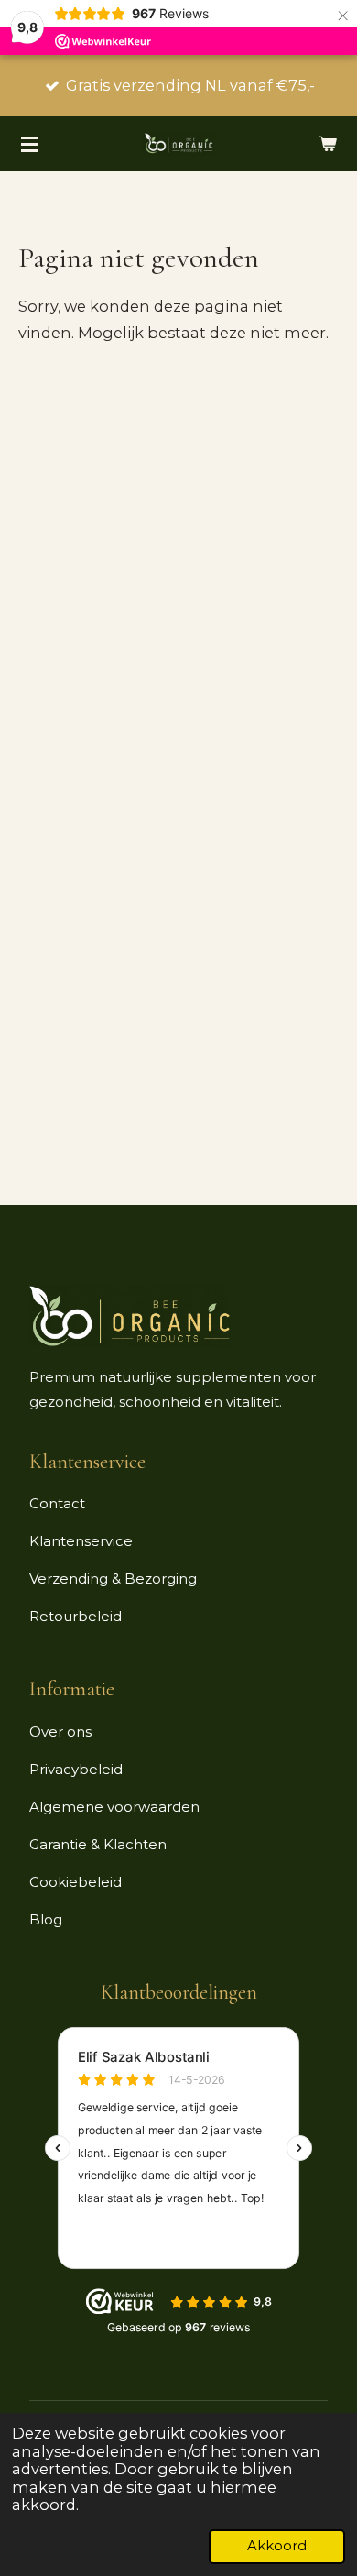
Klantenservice (81, 1541)
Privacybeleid (76, 1769)
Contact (57, 1503)
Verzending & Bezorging (113, 1578)
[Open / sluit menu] (29, 144)
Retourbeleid (76, 1616)
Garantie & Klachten (98, 1844)
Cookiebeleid (76, 1882)
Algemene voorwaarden (114, 1807)
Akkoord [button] (277, 2546)
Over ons (60, 1732)
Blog (46, 1919)
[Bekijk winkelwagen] (328, 144)
